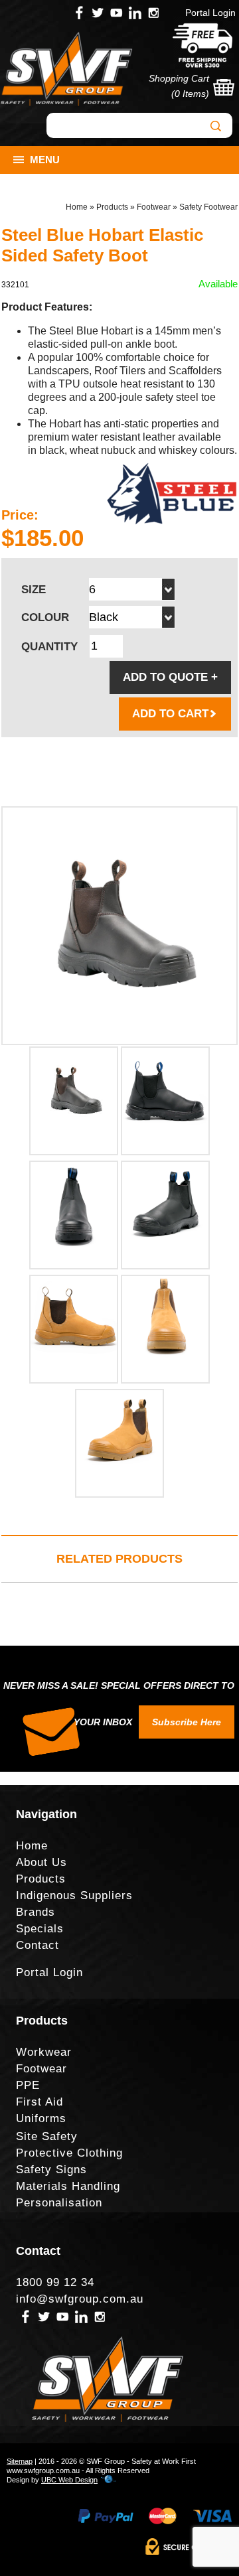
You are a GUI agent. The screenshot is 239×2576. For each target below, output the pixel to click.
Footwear (154, 207)
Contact (38, 1945)
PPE (28, 2085)
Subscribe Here (187, 1722)
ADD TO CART (170, 714)
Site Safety (47, 2136)
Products (112, 207)
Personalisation (59, 2203)
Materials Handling (68, 2186)
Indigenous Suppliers (74, 1896)
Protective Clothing (69, 2153)
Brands (36, 1912)
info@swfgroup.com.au (80, 2299)
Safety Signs (51, 2170)
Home (77, 207)
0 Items (190, 94)
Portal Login (210, 13)
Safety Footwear (208, 207)
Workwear (44, 2052)
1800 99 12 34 (55, 2282)
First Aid (40, 2102)
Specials (40, 1929)
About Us (41, 1862)
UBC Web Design (69, 2480)
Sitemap (20, 2461)
